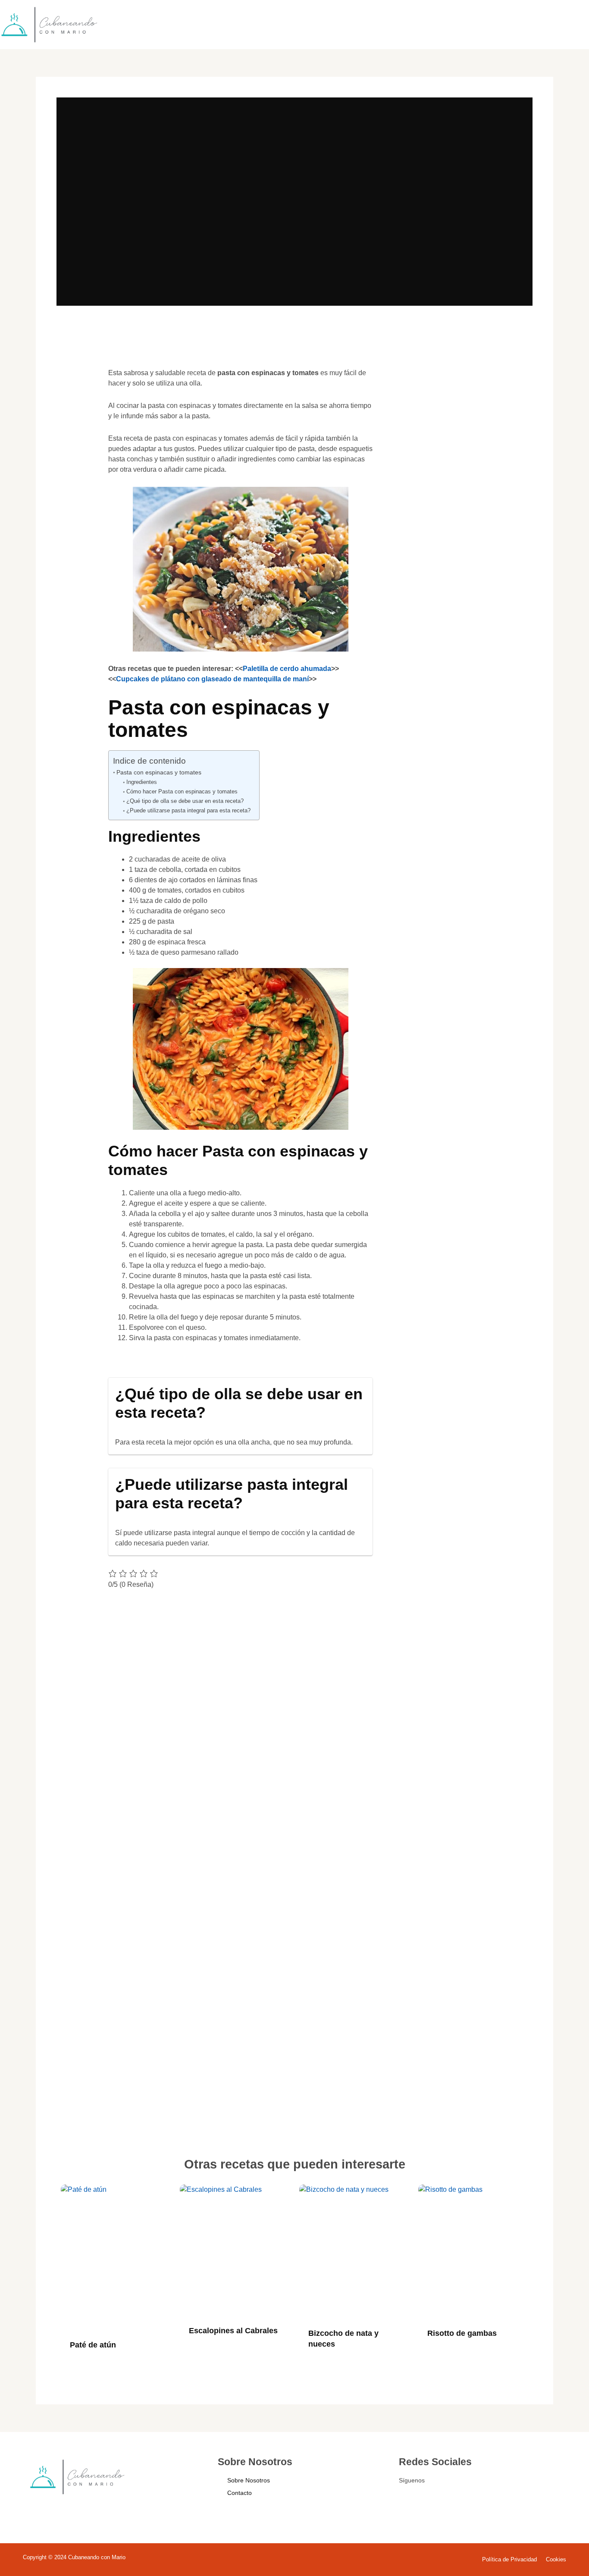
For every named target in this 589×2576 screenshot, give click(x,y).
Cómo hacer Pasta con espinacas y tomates (182, 791)
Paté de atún (93, 2345)
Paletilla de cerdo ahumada (287, 669)
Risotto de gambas (462, 2333)
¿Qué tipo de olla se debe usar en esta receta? (185, 801)
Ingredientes (142, 782)
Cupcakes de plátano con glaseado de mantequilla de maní (212, 679)
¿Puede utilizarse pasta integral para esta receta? (188, 810)
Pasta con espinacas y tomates (159, 772)
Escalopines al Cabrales (233, 2331)
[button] (76, 386)
